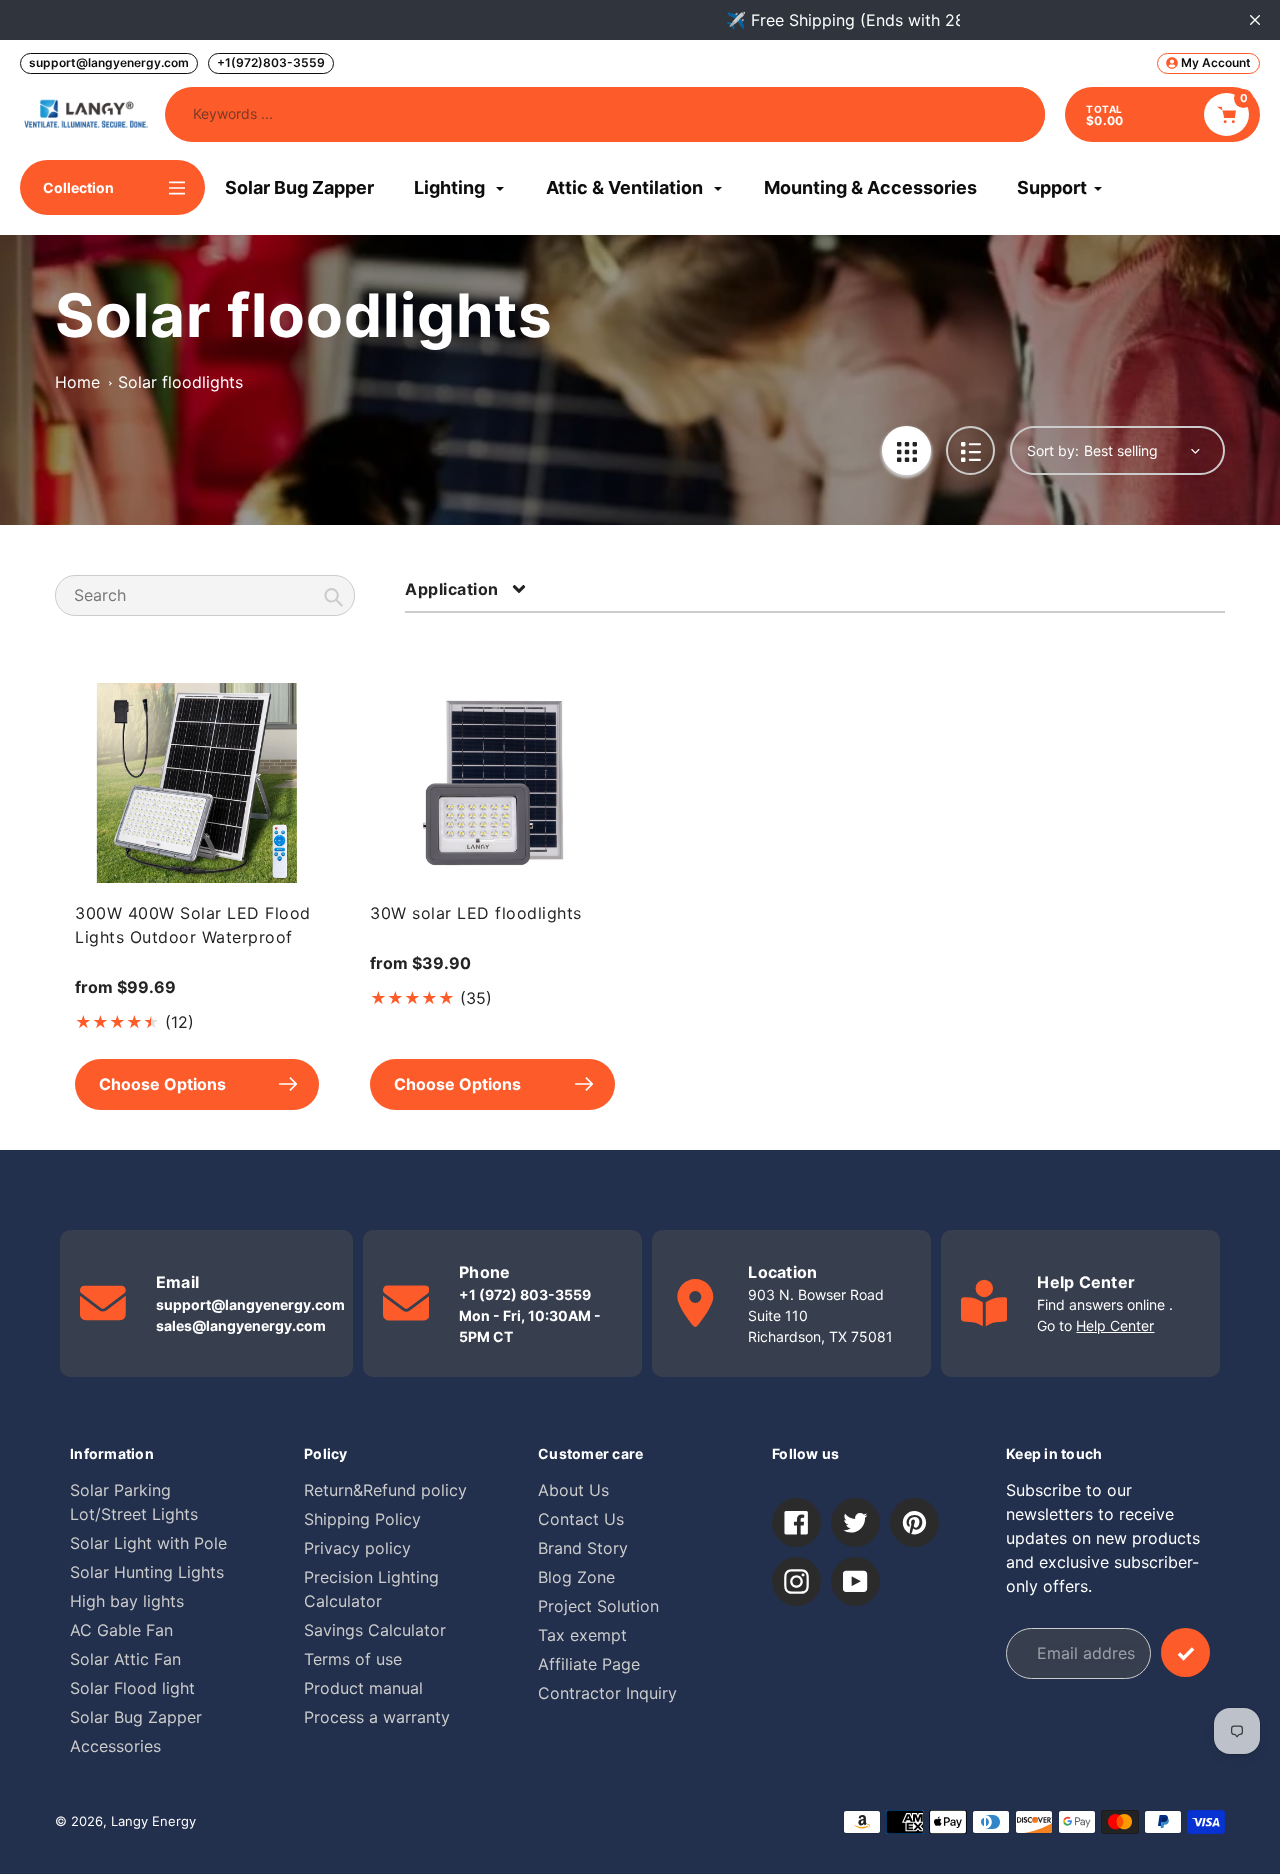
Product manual (363, 1688)
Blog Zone (576, 1577)
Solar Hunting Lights (147, 1572)
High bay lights (127, 1601)
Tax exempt (582, 1635)
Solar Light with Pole (148, 1543)
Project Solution (598, 1606)
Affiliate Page (589, 1664)
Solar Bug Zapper (136, 1717)
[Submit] (1185, 1652)
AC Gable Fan (121, 1630)
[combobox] (205, 595)
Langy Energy (153, 1821)
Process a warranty (377, 1717)
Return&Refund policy (385, 1490)
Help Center (1115, 1325)
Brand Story (583, 1548)
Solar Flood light (132, 1688)
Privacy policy (357, 1548)
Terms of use (353, 1659)
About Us (573, 1490)
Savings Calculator (375, 1630)
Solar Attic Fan (125, 1659)
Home (77, 382)
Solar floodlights (180, 382)
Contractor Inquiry (607, 1693)
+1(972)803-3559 (271, 62)
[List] (970, 450)
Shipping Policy (362, 1519)
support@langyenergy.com (109, 62)
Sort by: (1053, 450)
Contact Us (581, 1519)
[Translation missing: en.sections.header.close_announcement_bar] (1255, 20)
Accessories (115, 1746)
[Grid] (906, 450)
